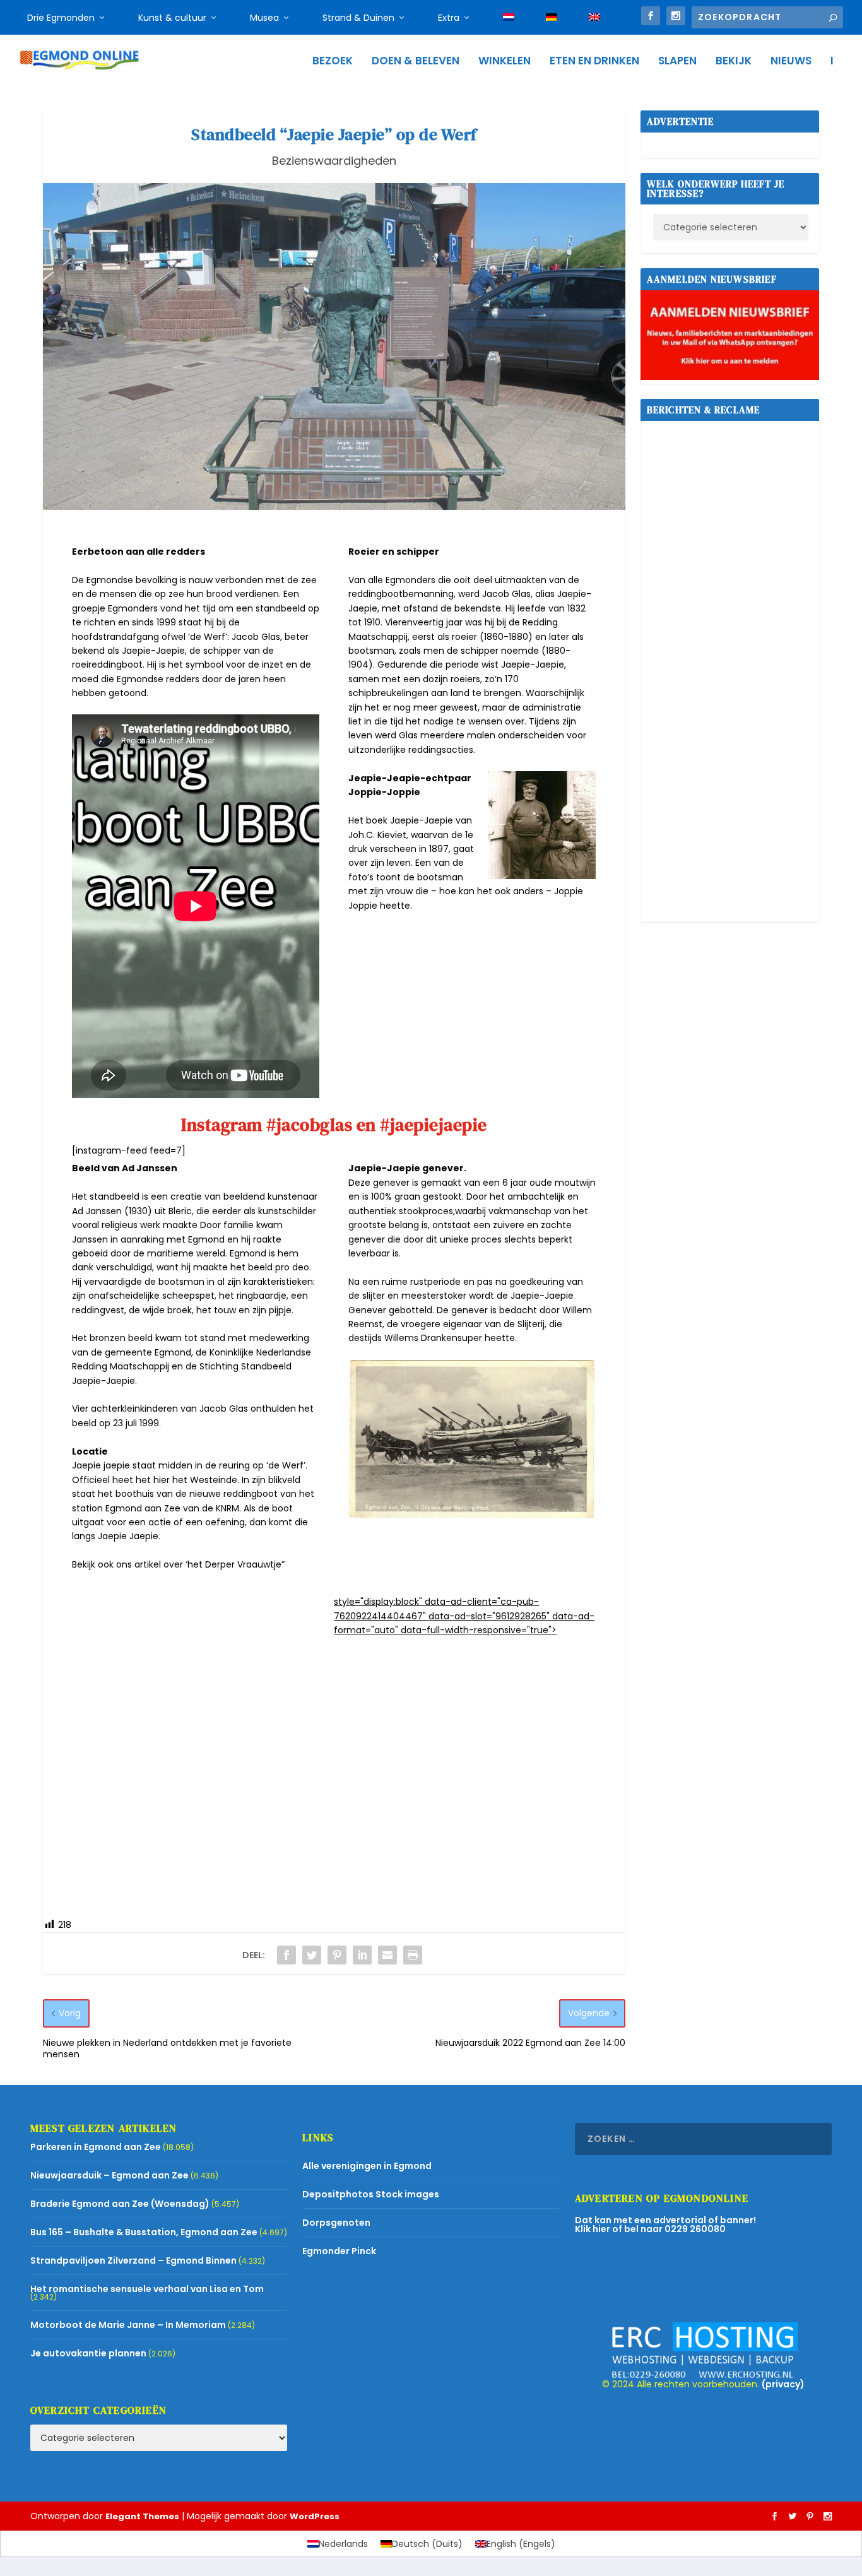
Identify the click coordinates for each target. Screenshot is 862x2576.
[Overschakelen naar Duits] (552, 18)
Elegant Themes (142, 2516)
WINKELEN (505, 62)
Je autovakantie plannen (88, 2353)
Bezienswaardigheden (334, 161)
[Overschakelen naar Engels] (594, 18)
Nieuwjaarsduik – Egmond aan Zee (109, 2175)
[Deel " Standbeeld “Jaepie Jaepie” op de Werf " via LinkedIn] (362, 1955)
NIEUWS (791, 62)
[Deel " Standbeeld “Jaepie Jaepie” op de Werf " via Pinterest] (337, 1955)
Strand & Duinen (358, 18)
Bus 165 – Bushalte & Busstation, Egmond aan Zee (144, 2232)
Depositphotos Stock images (371, 2194)
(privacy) (783, 2384)
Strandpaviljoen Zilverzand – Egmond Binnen (133, 2260)
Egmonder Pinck (339, 2251)
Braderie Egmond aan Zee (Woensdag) (120, 2204)
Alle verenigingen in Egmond (367, 2166)
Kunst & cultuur (172, 18)
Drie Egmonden (61, 18)
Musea (264, 18)
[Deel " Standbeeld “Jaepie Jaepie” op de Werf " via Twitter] (312, 1955)
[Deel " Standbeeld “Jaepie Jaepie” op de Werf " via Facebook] (286, 1955)
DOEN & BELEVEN (416, 62)
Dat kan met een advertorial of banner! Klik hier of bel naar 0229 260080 (665, 2224)
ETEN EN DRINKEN (594, 62)
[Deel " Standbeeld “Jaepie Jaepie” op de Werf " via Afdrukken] (413, 1955)
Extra (449, 18)
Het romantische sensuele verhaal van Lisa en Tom (147, 2289)
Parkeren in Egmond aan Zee (96, 2147)
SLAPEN (677, 62)
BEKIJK (734, 62)
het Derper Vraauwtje (234, 1564)
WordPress (315, 2516)
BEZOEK (333, 62)
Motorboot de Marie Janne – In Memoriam (128, 2325)
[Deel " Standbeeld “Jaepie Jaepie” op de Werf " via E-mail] (387, 1955)
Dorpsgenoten (336, 2223)
